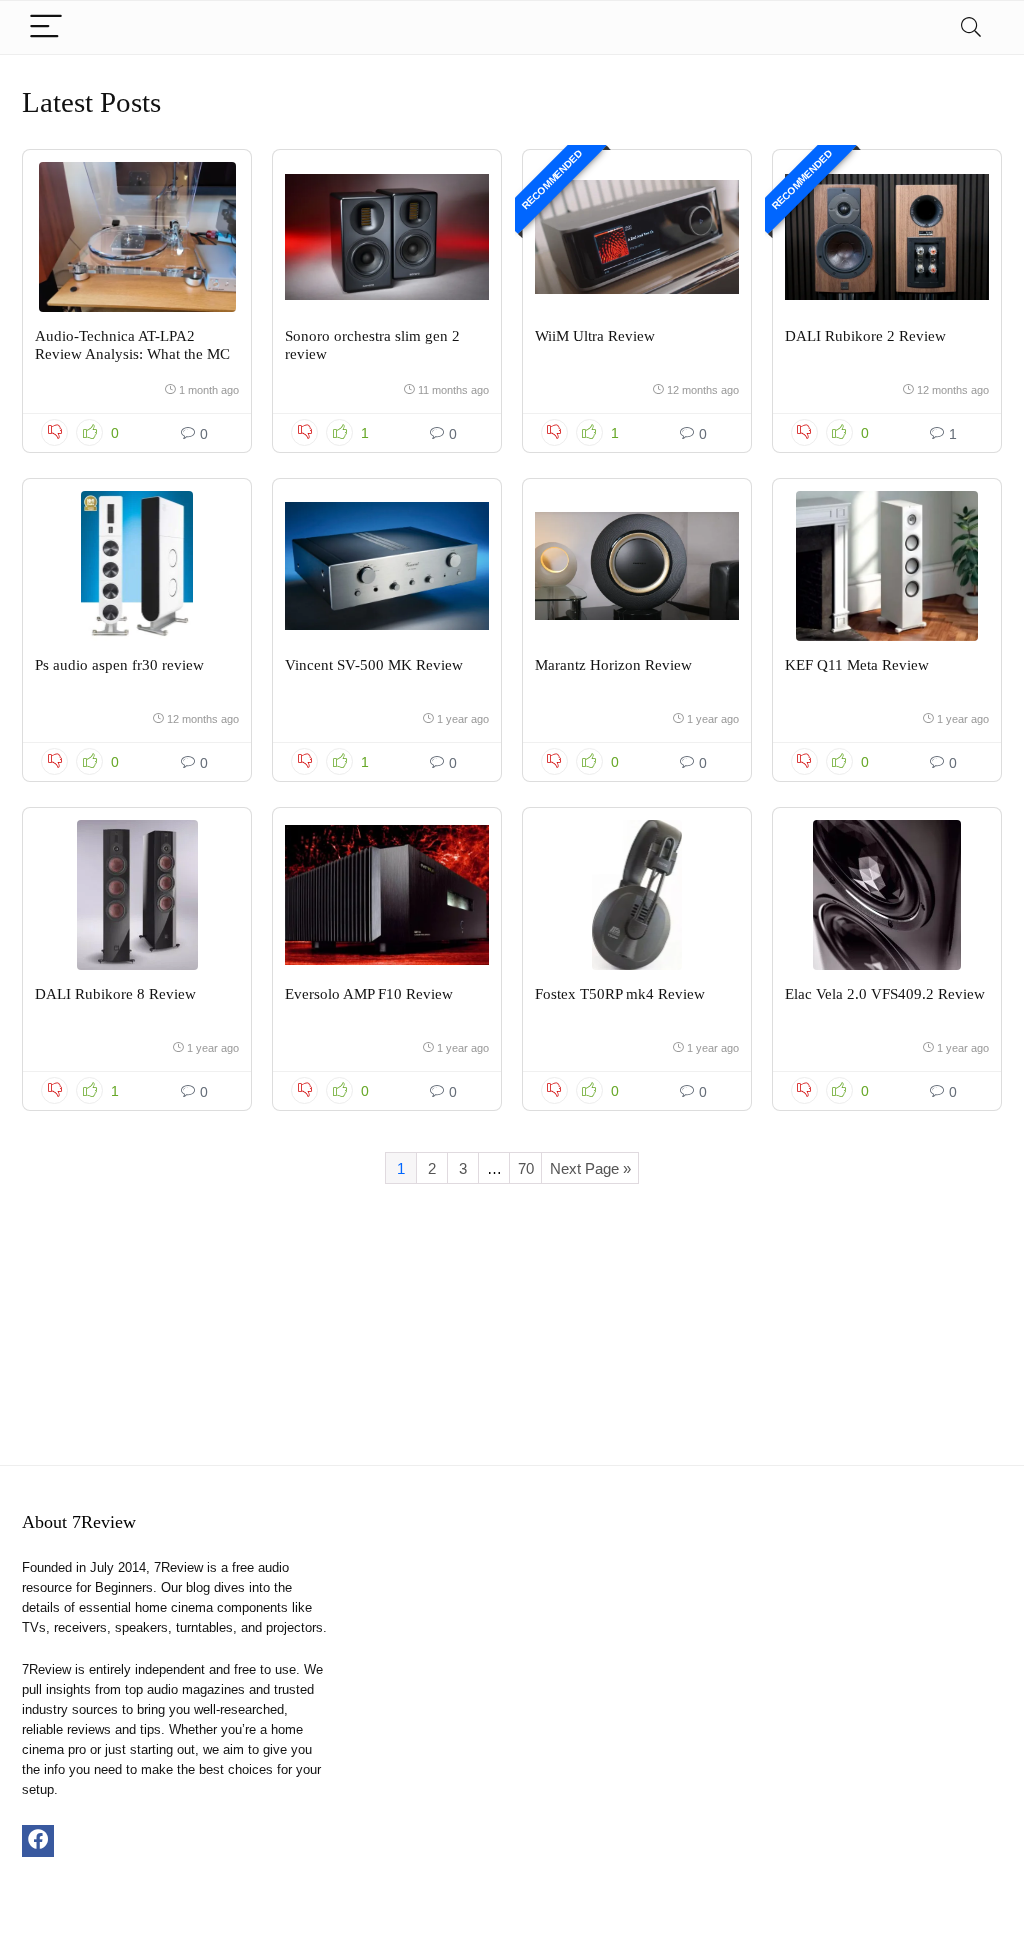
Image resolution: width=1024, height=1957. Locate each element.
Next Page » (590, 1168)
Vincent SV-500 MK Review (374, 665)
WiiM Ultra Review (595, 336)
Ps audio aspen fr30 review (119, 665)
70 (526, 1168)
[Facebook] (38, 1841)
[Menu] (46, 27)
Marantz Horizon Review (613, 665)
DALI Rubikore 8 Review (115, 994)
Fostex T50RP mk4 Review (620, 994)
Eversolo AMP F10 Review (369, 994)
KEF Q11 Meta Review (857, 665)
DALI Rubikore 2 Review (865, 336)
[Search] (971, 27)
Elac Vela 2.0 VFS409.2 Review (885, 994)
